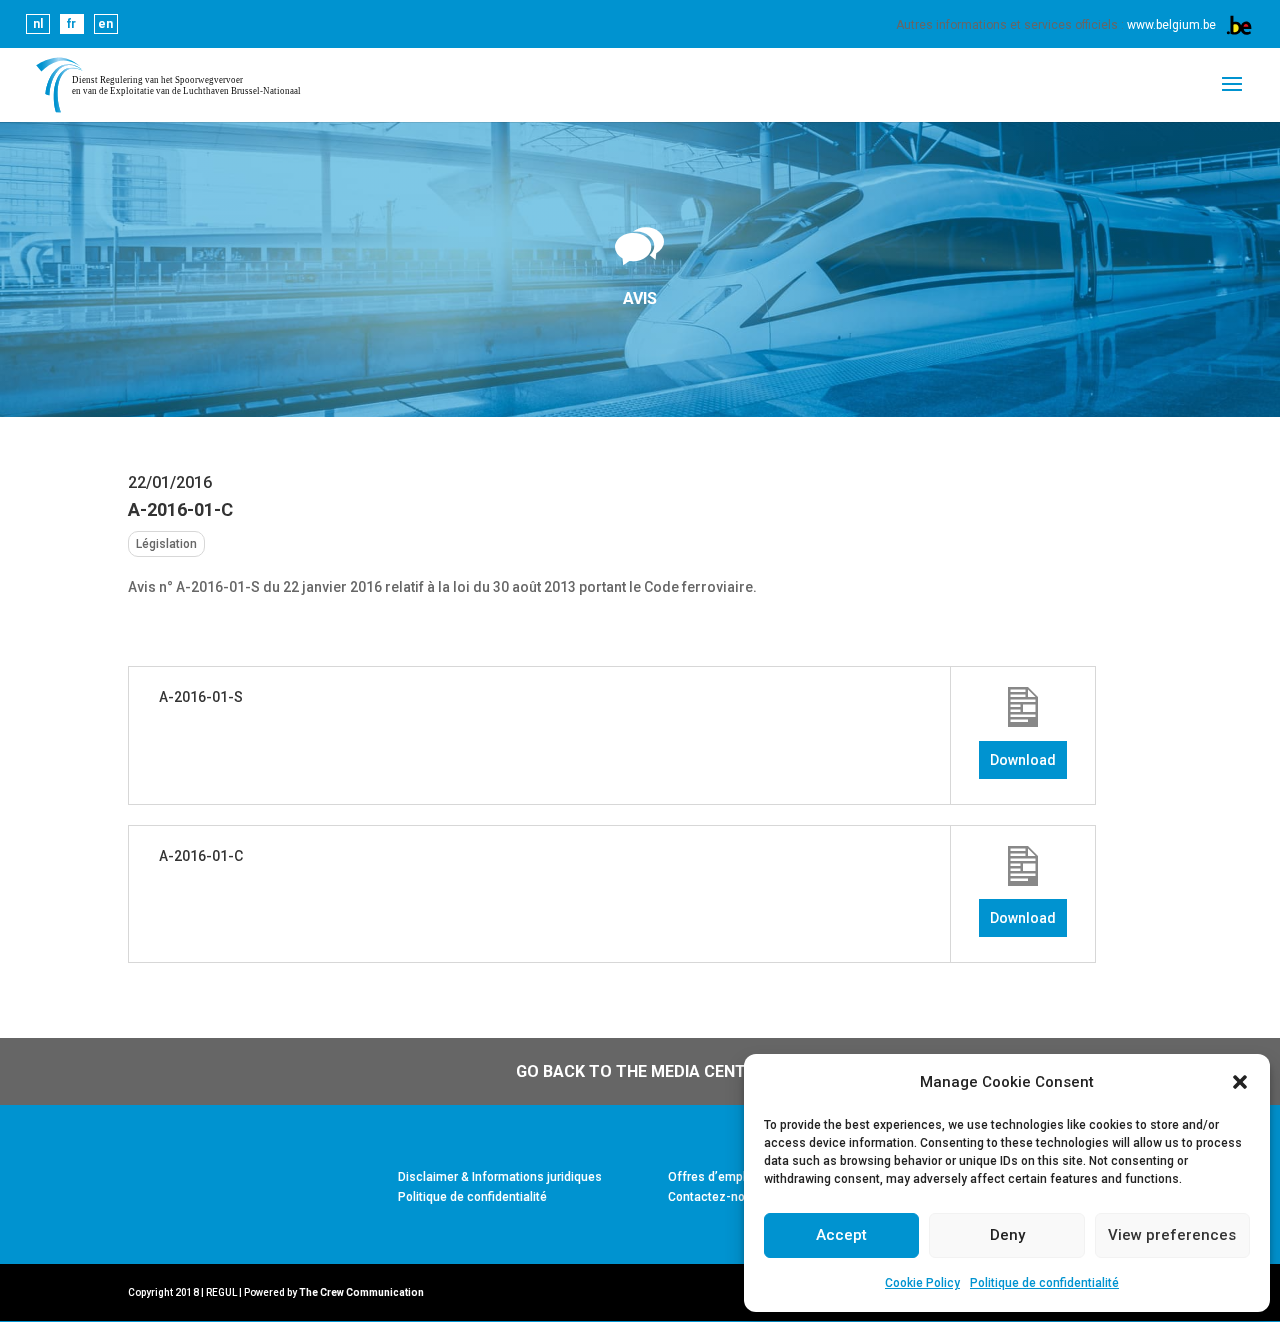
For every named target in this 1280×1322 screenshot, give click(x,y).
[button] (1240, 1082)
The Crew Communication (361, 1292)
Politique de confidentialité (1044, 1283)
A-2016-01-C (201, 856)
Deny (1007, 1235)
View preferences (1172, 1235)
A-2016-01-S (201, 697)
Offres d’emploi (712, 1177)
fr (71, 24)
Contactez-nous (713, 1197)
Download (1023, 760)
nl (38, 24)
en (105, 24)
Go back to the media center (640, 1071)
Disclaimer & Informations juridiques (500, 1177)
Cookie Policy (922, 1283)
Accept (841, 1235)
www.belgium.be (1171, 25)
